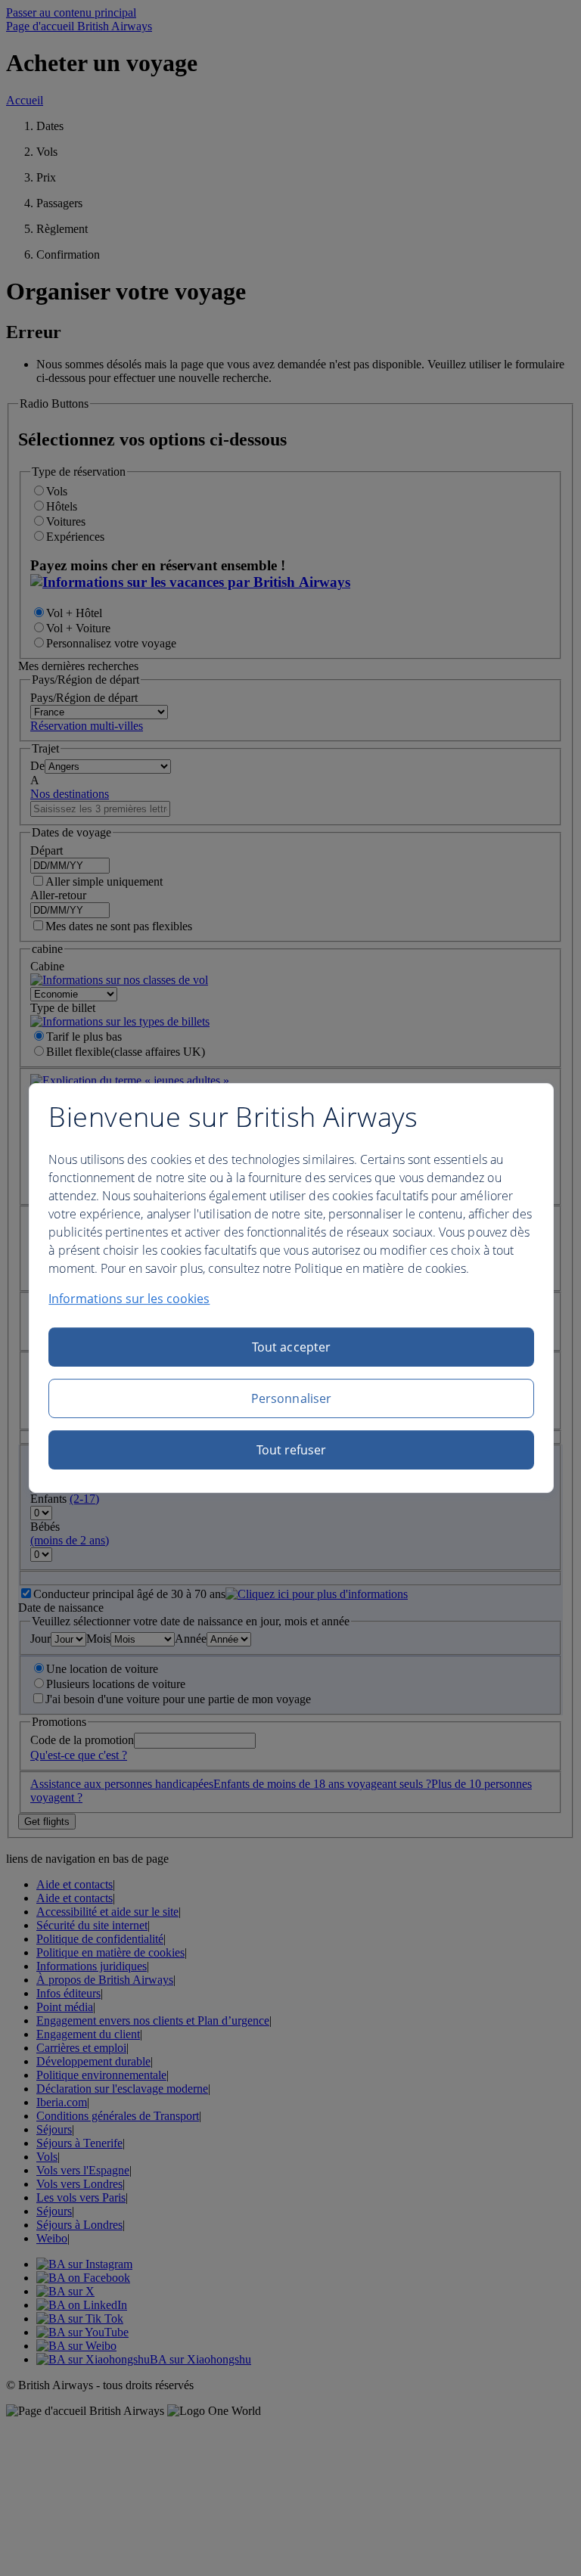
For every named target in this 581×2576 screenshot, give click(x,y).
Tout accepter (291, 1347)
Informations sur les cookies (129, 1299)
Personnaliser (291, 1398)
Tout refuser (292, 1450)
